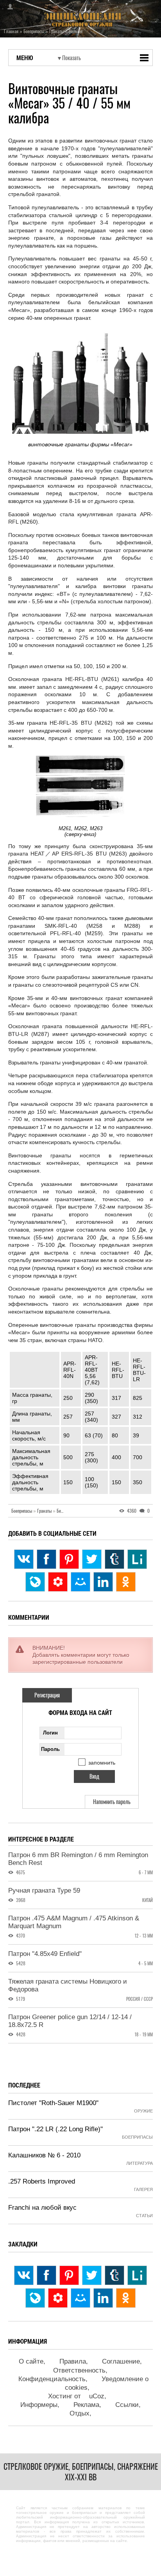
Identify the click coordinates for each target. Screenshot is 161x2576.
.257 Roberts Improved (42, 2181)
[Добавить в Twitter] (92, 1559)
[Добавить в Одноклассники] (126, 1582)
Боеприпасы (24, 1511)
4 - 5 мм (146, 1964)
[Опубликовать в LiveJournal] (35, 1582)
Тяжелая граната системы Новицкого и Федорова (68, 1985)
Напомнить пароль (112, 1802)
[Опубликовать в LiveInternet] (137, 1559)
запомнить (102, 1763)
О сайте (31, 2361)
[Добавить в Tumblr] (114, 1559)
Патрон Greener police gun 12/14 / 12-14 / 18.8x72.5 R (70, 2021)
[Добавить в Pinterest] (69, 1559)
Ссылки (127, 2405)
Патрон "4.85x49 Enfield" (45, 1954)
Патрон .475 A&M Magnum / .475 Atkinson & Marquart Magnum (74, 1922)
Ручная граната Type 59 (44, 1891)
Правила (73, 2361)
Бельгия (64, 1511)
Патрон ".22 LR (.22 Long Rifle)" (55, 2129)
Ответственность (79, 2370)
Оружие (143, 2111)
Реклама (86, 2405)
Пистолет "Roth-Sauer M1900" (53, 2103)
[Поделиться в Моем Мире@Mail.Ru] (80, 1582)
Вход (8, 7)
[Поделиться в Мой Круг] (58, 1582)
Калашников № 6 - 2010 (44, 2155)
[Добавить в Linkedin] (103, 1582)
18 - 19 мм (144, 2035)
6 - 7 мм (146, 1873)
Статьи (144, 2216)
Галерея (143, 2189)
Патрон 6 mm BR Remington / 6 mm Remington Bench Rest (78, 1859)
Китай (148, 1900)
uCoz (97, 2396)
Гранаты (46, 1511)
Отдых (80, 2413)
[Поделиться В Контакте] (24, 1559)
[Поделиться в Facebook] (47, 1559)
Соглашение (121, 2361)
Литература (140, 2163)
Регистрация (47, 1695)
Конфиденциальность (52, 2379)
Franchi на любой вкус (42, 2208)
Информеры (39, 2405)
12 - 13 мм (144, 1936)
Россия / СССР (140, 1999)
